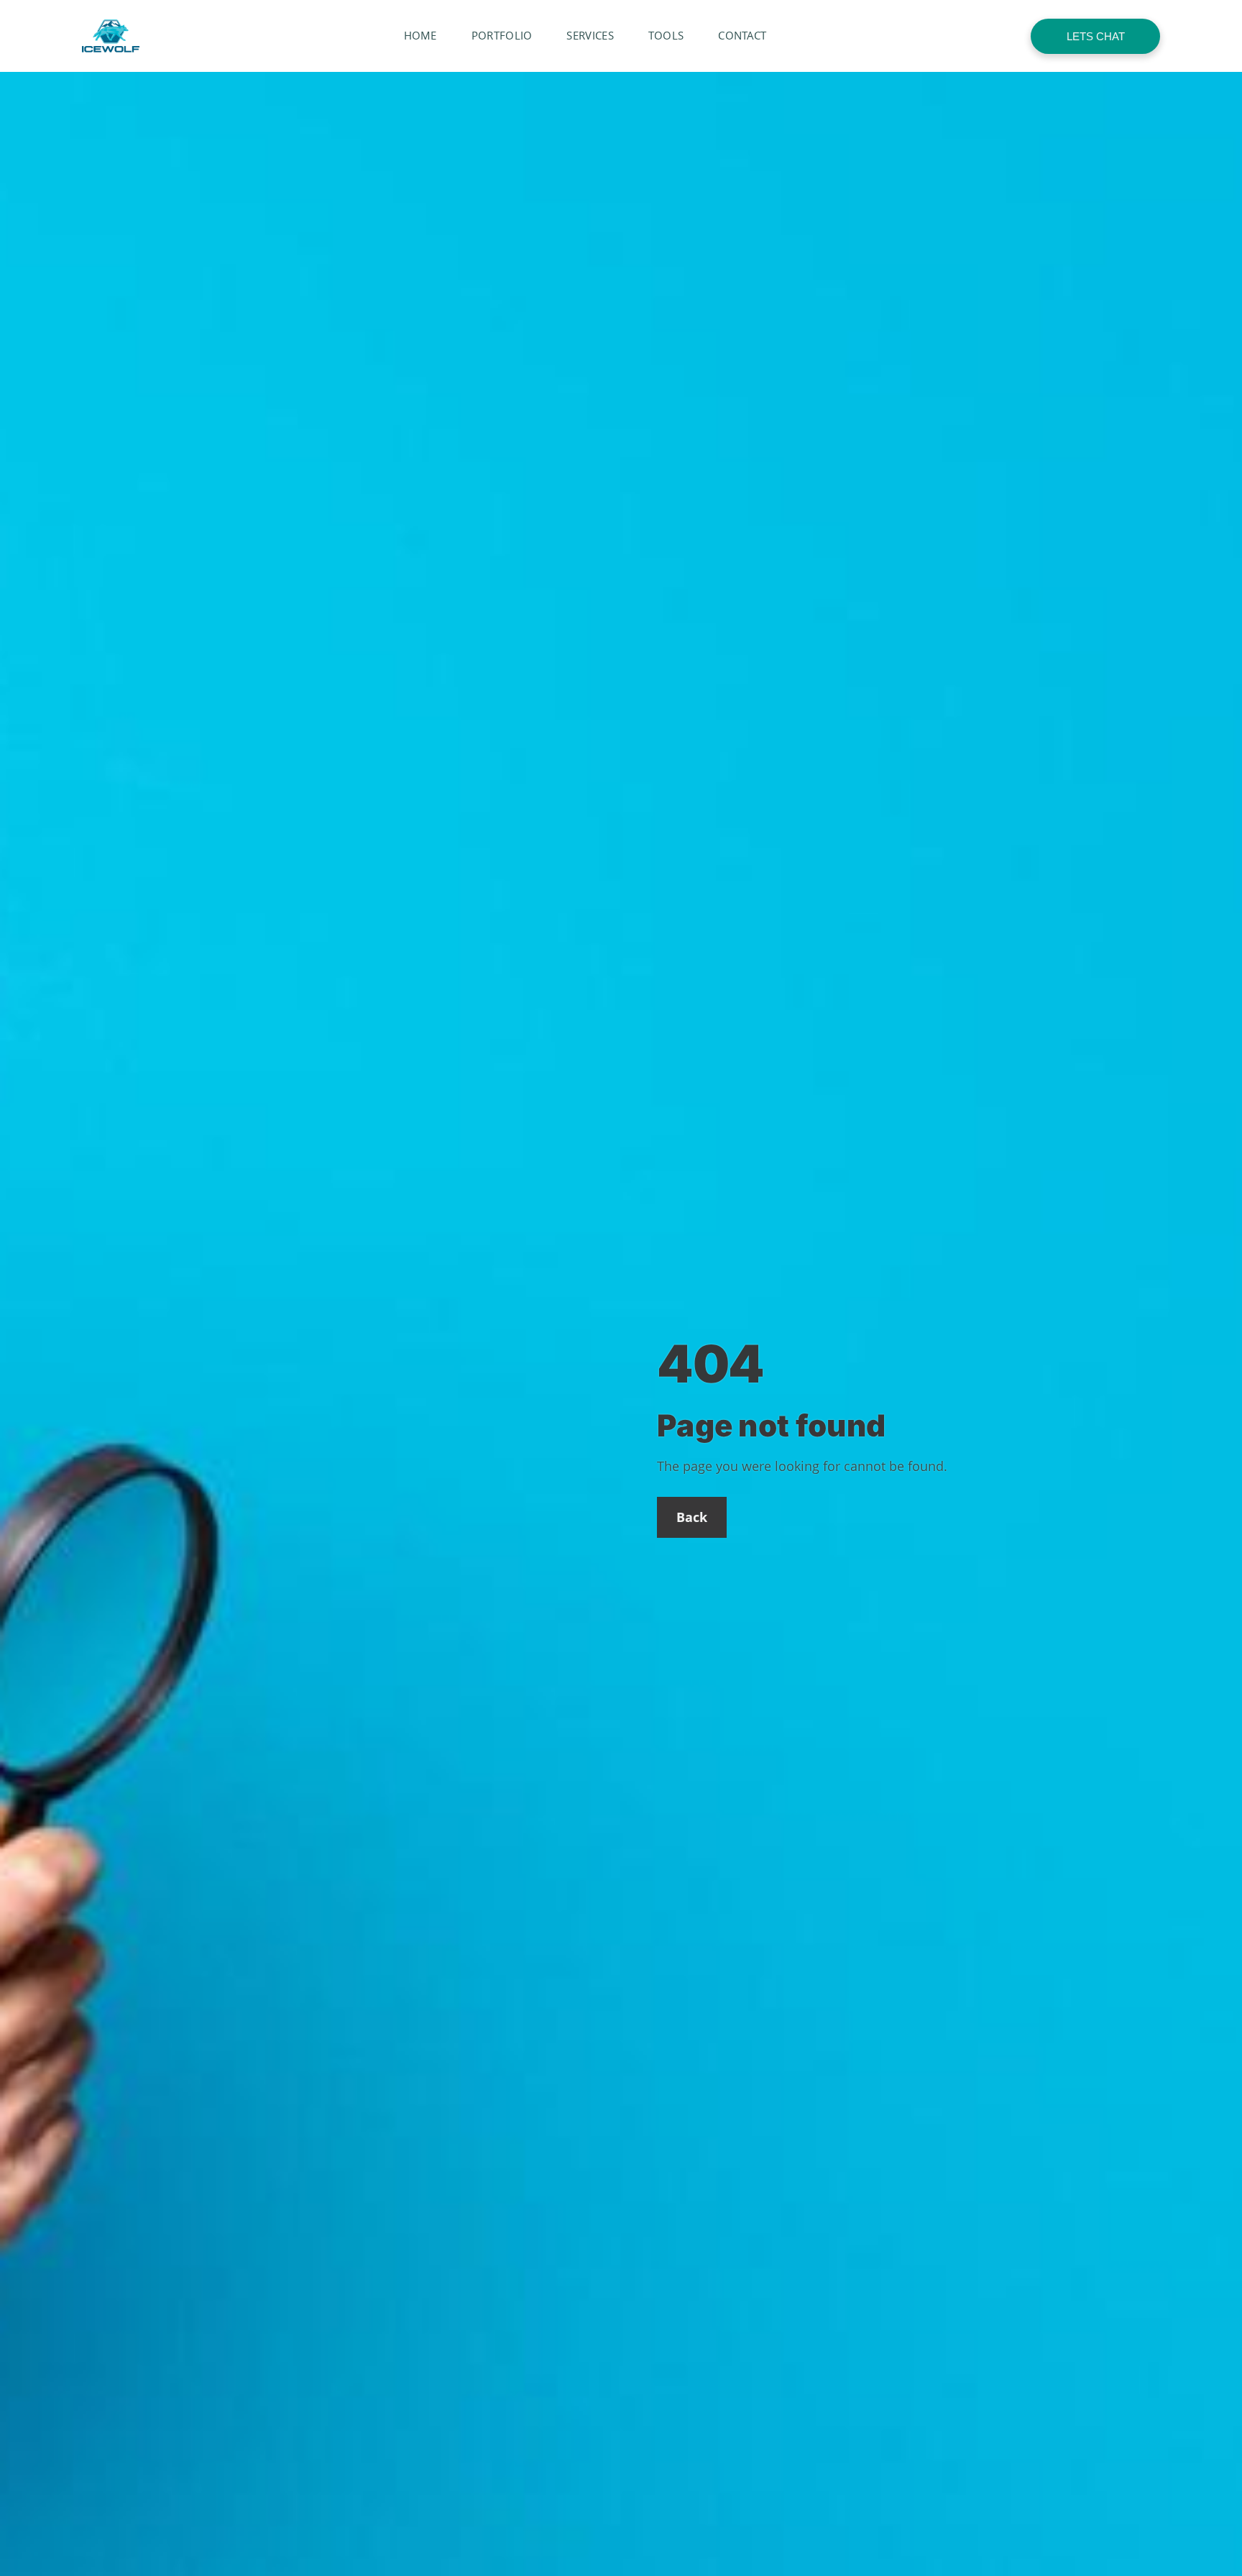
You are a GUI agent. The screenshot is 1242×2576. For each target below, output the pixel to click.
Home (420, 35)
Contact (742, 35)
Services (590, 35)
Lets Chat (1096, 36)
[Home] (111, 36)
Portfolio (502, 35)
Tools (666, 35)
